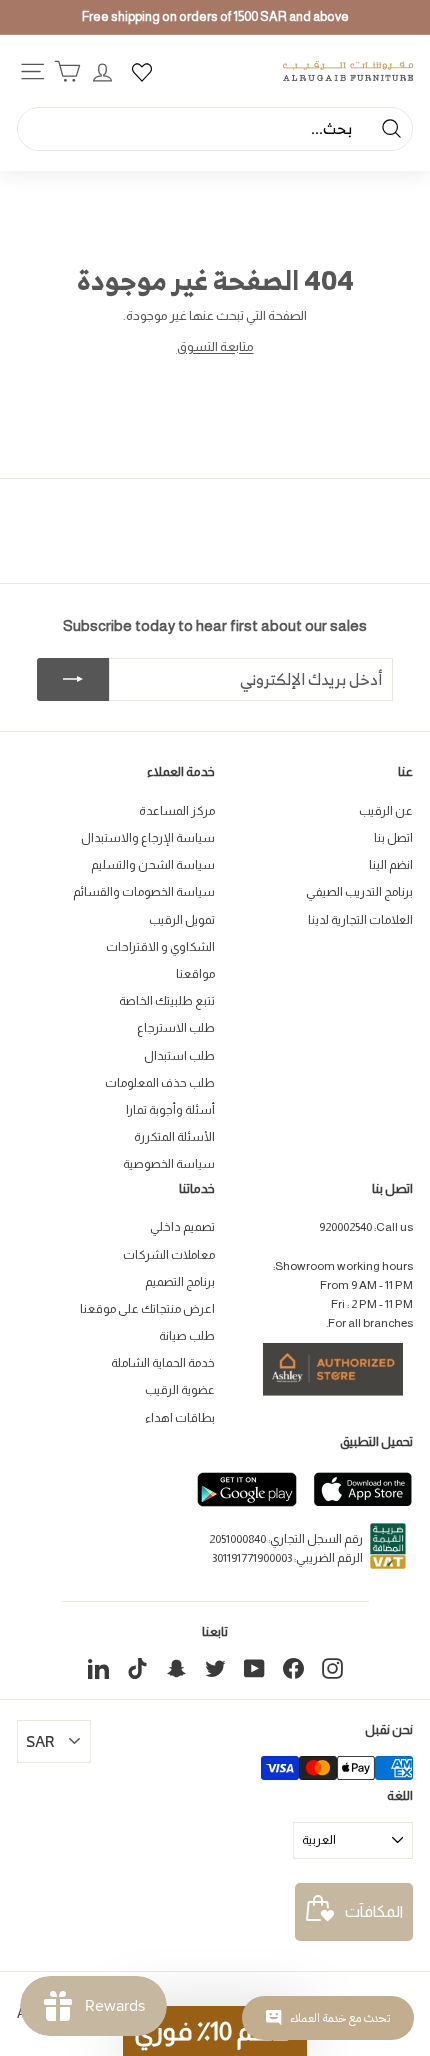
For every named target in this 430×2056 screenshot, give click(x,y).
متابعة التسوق (215, 346)
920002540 (345, 1227)
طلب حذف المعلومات (160, 1083)
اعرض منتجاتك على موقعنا (147, 1309)
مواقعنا (195, 974)
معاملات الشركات (169, 1255)
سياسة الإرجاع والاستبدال (148, 838)
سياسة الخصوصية (169, 1164)
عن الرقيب (386, 811)
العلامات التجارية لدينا (360, 920)
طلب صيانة (187, 1336)
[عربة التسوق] (67, 71)
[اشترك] (73, 680)
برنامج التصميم (180, 1282)
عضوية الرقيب (180, 1390)
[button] (215, 2031)
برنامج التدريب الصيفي (359, 892)
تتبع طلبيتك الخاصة (167, 1001)
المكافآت (374, 1911)
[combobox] (215, 129)
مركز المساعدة (177, 811)
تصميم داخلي (182, 1227)
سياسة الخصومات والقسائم (144, 892)
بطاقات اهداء (180, 1418)
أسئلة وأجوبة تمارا (170, 1110)
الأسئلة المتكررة (174, 1137)
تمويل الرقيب (182, 920)
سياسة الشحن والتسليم (153, 865)
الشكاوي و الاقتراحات (160, 947)
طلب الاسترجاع (176, 1028)
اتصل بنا (393, 838)
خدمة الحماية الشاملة (163, 1363)
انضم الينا (391, 865)
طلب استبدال (179, 1056)
